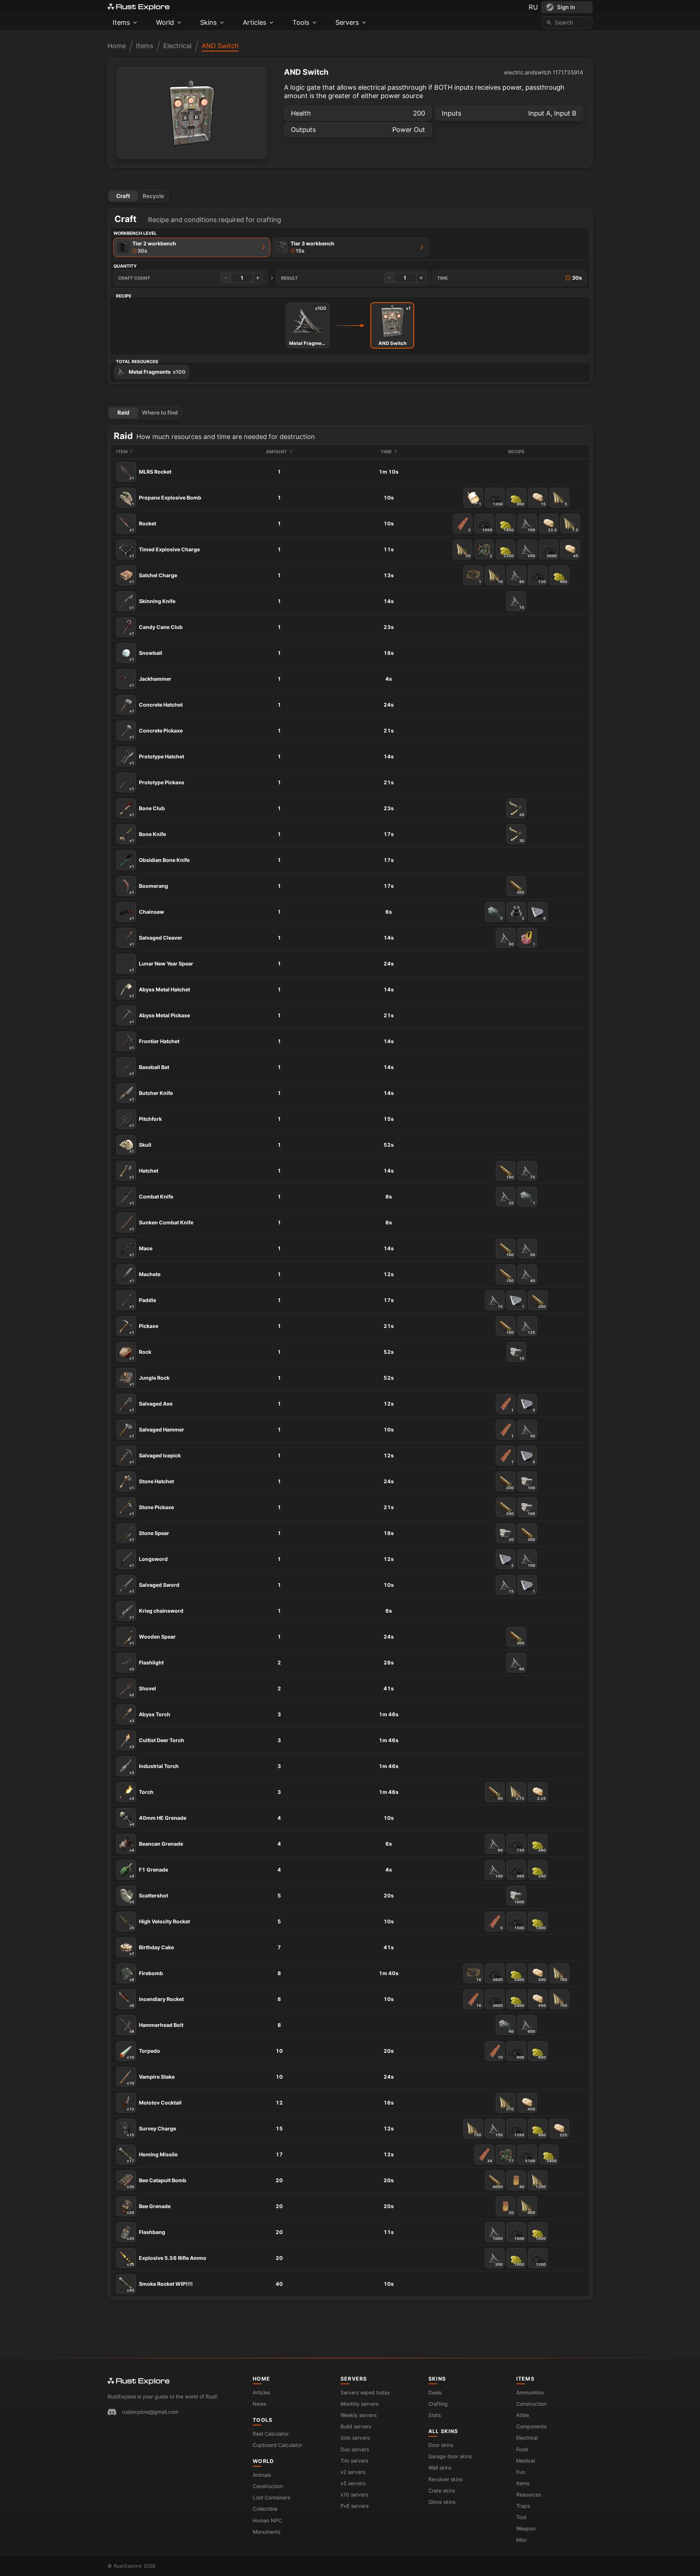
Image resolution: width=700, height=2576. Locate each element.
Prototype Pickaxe (157, 785)
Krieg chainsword (156, 1613)
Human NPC (267, 2520)
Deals (435, 2392)
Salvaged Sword (154, 1588)
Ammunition (530, 2392)
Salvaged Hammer (157, 1432)
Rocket (143, 526)
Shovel (143, 1691)
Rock (140, 1355)
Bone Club (147, 811)
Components (531, 2426)
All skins (443, 2431)
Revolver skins (446, 2479)
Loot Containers (271, 2497)
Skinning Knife (152, 604)
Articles (261, 2392)
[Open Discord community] (112, 2412)
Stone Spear (149, 1536)
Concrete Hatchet (156, 707)
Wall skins (440, 2468)
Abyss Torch (150, 1717)
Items (145, 46)
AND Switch (220, 46)
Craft (123, 196)
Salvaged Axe (151, 1406)
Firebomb (146, 1976)
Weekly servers (359, 2415)
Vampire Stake (151, 2079)
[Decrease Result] (389, 278)
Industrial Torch (154, 1769)
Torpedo (143, 2054)
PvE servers (355, 2506)
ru (533, 7)
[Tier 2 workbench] (264, 247)
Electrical (177, 46)
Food (522, 2449)
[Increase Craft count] (258, 278)
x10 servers (354, 2495)
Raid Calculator (271, 2434)
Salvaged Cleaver (156, 940)
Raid (123, 413)
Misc (522, 2540)
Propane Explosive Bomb (165, 500)
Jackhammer (150, 681)
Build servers (356, 2426)
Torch (141, 1795)
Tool (521, 2517)
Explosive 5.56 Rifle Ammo (167, 2261)
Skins (437, 2379)
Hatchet (144, 1173)
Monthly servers (359, 2404)
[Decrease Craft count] (226, 278)
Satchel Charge (153, 578)
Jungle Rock (149, 1380)
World (263, 2461)
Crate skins (442, 2490)
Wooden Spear (153, 1639)
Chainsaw (147, 914)
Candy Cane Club (156, 630)
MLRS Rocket (150, 474)
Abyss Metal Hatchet (160, 992)
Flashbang (146, 2235)
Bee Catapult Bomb (157, 2183)
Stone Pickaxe (152, 1510)
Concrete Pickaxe (156, 733)
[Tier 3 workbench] (422, 247)
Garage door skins (450, 2456)
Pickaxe (144, 1329)
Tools (262, 2420)
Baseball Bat (149, 1070)
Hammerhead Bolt (156, 2028)
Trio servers (354, 2461)
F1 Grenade (149, 1872)
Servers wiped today (365, 2392)
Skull (140, 1147)
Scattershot (149, 1898)
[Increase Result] (421, 278)
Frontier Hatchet (154, 1044)
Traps (523, 2506)
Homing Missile (152, 2157)
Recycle (153, 196)
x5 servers (353, 2483)
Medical (526, 2461)
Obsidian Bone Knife (160, 863)
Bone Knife (148, 837)
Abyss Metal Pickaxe (160, 1018)
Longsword (149, 1562)
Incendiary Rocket (157, 2002)
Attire (523, 2415)
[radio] (192, 247)
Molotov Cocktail (154, 2105)
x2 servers (353, 2472)
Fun (521, 2472)
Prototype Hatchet (157, 759)
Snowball (146, 656)
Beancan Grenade (156, 1846)
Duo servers (355, 2449)
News (259, 2404)
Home (117, 46)
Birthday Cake (152, 1950)
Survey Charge (151, 2131)
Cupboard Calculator (277, 2445)
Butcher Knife (151, 1096)
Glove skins (442, 2502)
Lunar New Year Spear (161, 966)
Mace (141, 1251)
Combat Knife (151, 1199)
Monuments (267, 2532)
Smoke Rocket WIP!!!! (160, 2286)
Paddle (143, 1303)
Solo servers (355, 2438)
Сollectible (265, 2509)
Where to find (160, 413)
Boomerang (149, 889)
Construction (268, 2486)
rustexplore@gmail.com (150, 2412)
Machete (145, 1277)
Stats (435, 2415)
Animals (262, 2475)
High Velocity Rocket (160, 1924)
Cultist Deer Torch (157, 1743)
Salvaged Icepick (155, 1458)
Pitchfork (146, 1122)
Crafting (438, 2404)
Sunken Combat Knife (161, 1225)
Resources (529, 2495)
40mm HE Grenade (158, 1821)
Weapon (526, 2528)
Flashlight (147, 1665)
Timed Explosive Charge (165, 552)
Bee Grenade (149, 2209)
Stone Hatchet (152, 1484)
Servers (354, 2379)
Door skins (441, 2445)
